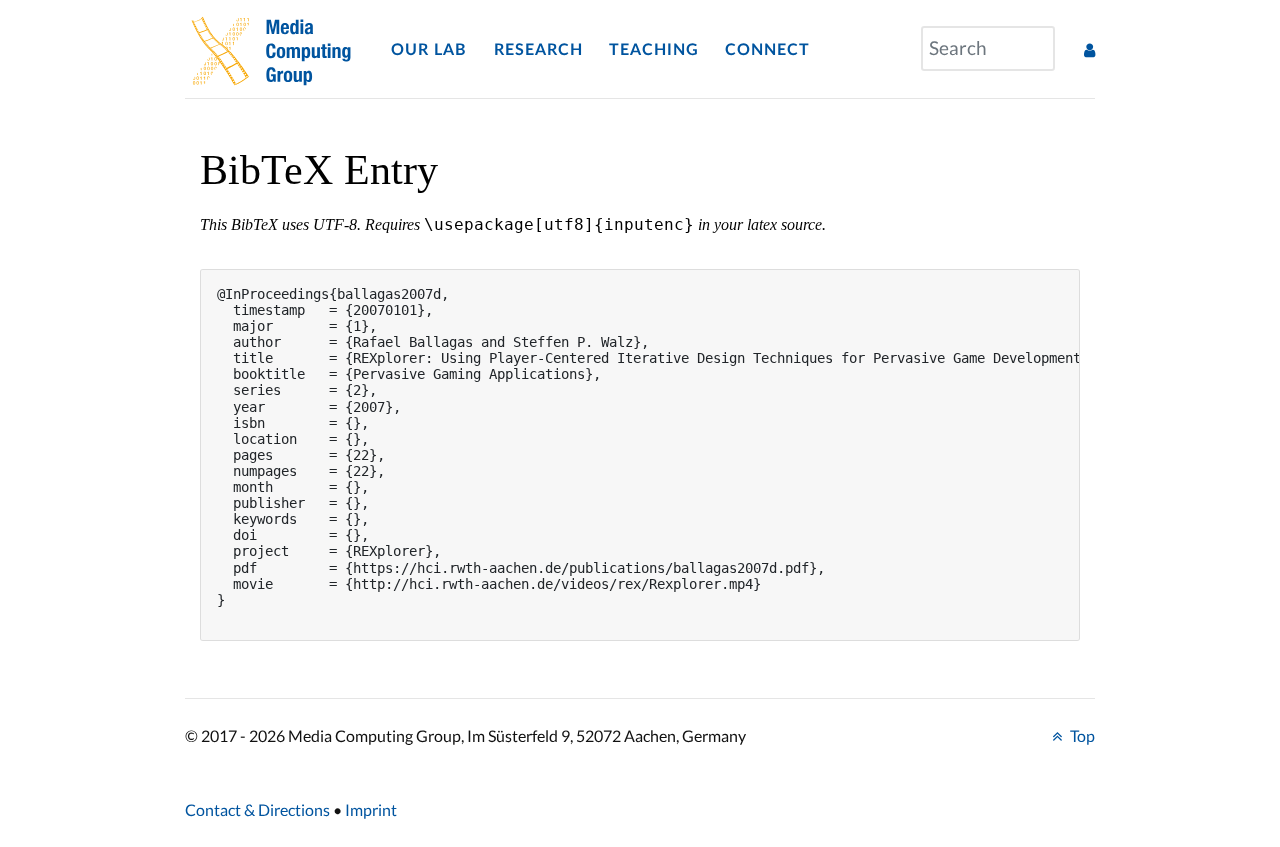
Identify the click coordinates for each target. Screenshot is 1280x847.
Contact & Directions (257, 809)
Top (1081, 735)
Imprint (371, 809)
